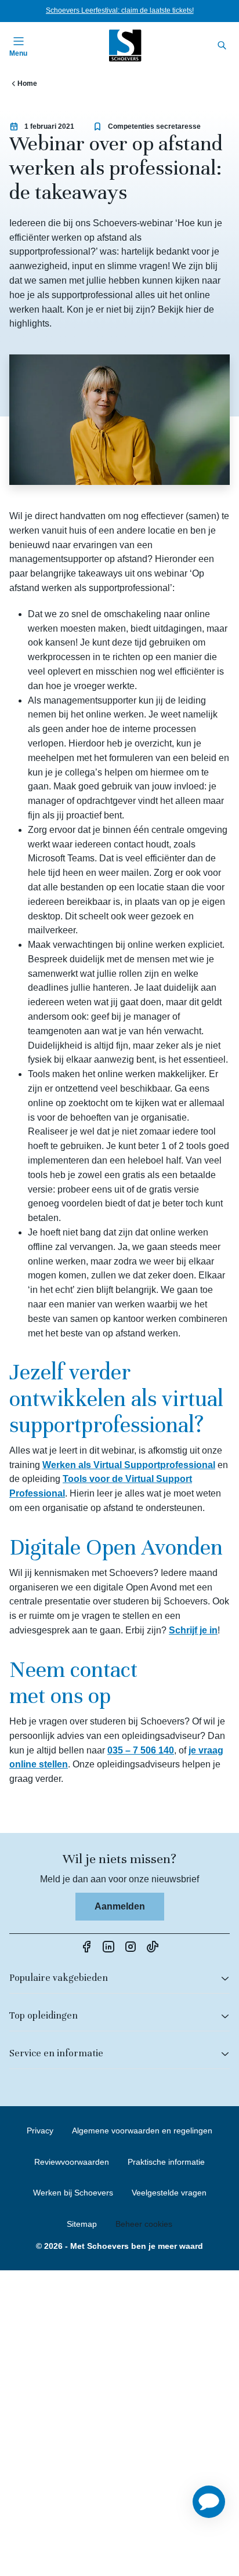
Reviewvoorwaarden (72, 2162)
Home (27, 84)
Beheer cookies (144, 2224)
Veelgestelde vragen (169, 2193)
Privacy (40, 2131)
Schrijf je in (193, 1630)
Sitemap (82, 2224)
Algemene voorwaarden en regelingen (142, 2131)
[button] (209, 2502)
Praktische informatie (166, 2162)
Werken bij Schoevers (73, 2193)
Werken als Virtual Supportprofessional (129, 1465)
